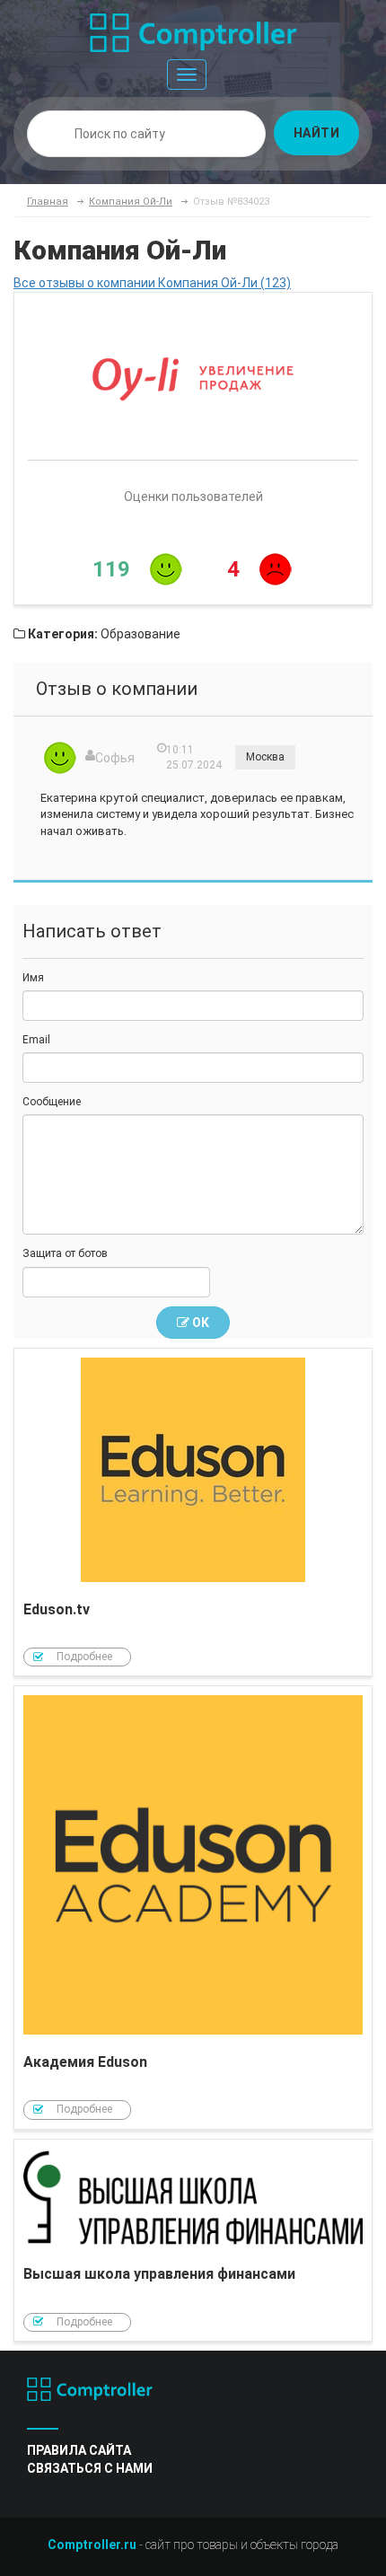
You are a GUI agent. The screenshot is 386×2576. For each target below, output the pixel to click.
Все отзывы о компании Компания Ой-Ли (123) (152, 283)
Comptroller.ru (92, 2545)
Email (36, 1040)
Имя (33, 978)
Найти (317, 133)
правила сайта (79, 2450)
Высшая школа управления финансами (193, 2240)
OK (199, 1323)
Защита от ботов (65, 1253)
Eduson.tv (193, 1512)
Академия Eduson (193, 1908)
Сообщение (52, 1102)
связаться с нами (90, 2468)
